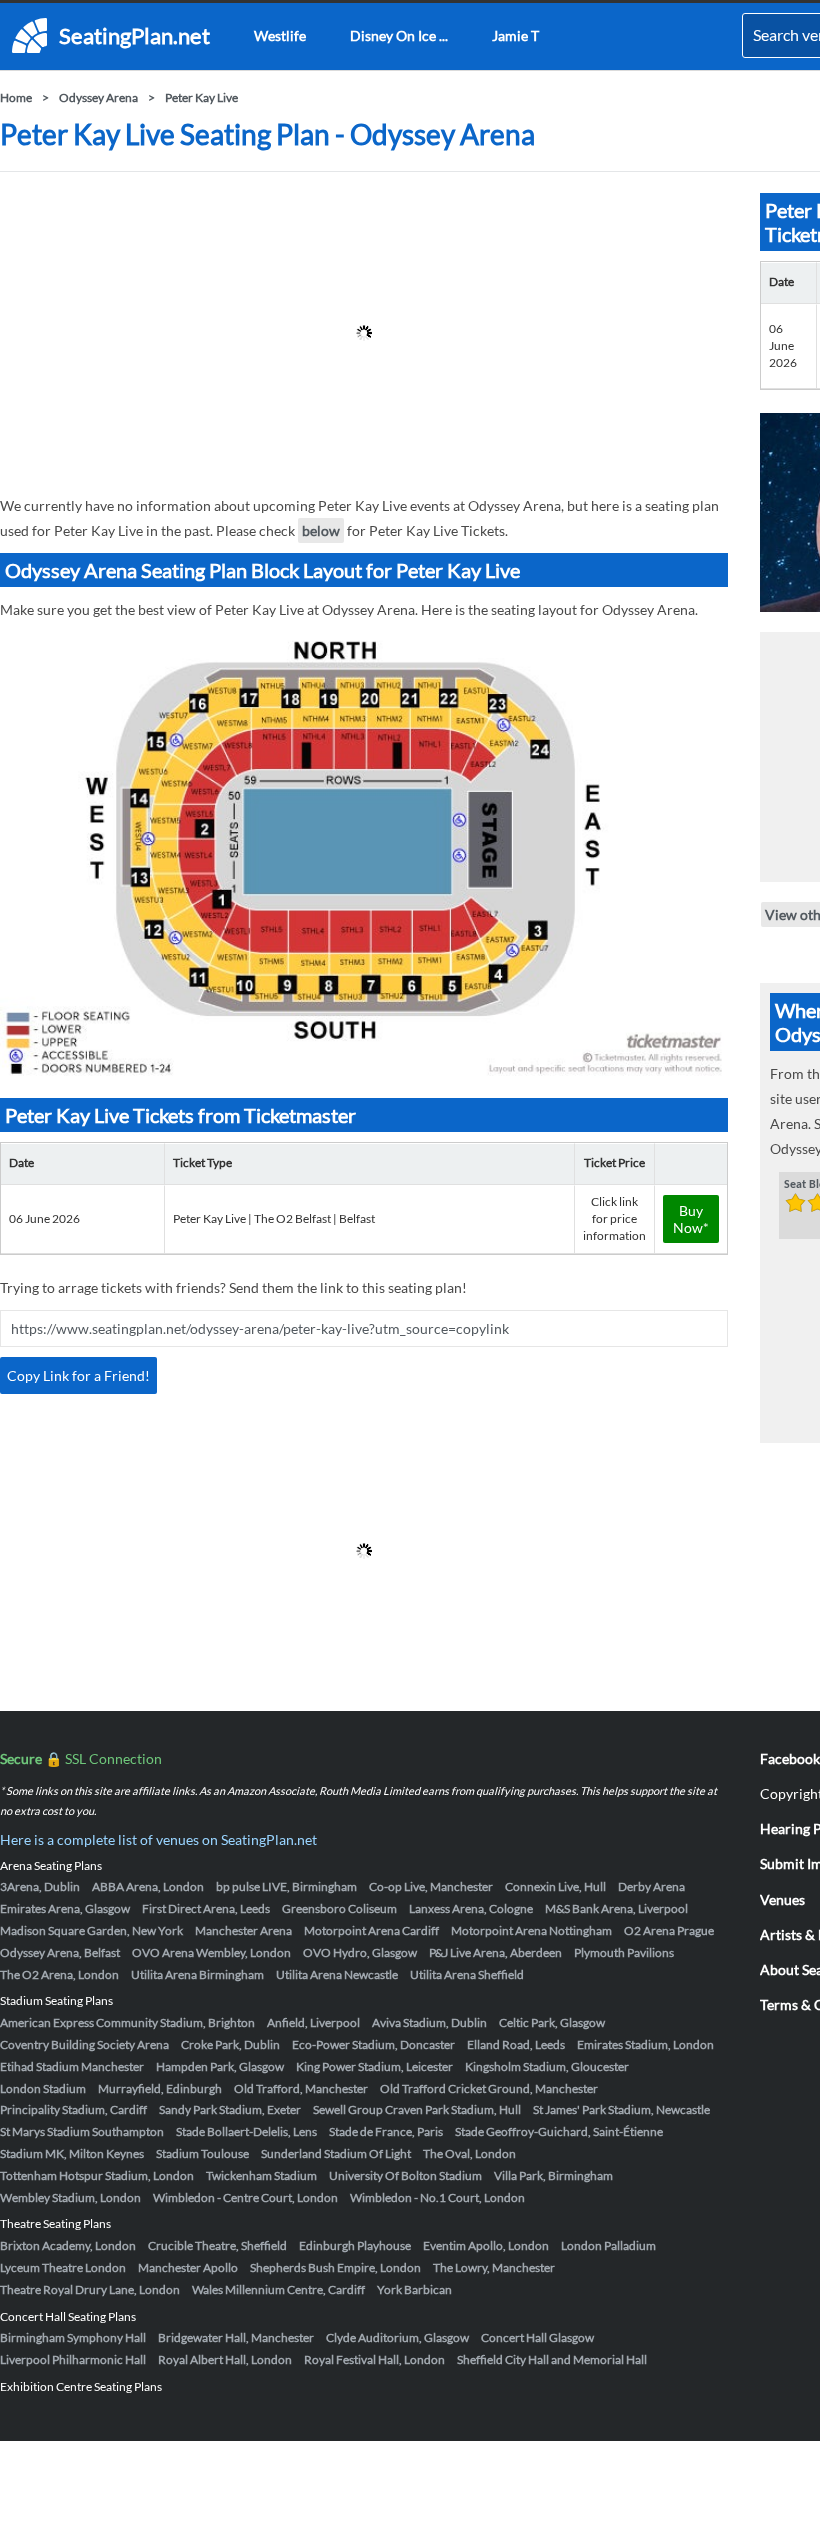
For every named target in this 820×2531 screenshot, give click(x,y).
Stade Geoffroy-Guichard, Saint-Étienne (559, 2131)
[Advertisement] (364, 333)
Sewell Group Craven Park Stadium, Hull (417, 2109)
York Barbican (414, 2289)
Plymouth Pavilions (624, 1952)
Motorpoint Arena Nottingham (531, 1930)
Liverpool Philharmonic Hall (73, 2359)
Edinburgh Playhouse (355, 2245)
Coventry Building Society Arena (84, 2044)
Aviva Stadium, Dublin (429, 2022)
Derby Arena (651, 1886)
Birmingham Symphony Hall (73, 2337)
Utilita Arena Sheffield (467, 1974)
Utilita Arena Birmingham (197, 1974)
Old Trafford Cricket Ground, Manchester (489, 2088)
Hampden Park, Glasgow (220, 2066)
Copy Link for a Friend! (78, 1375)
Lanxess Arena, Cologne (471, 1908)
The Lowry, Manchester (494, 2267)
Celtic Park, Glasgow (552, 2022)
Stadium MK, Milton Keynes (72, 2153)
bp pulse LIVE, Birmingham (286, 1886)
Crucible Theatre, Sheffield (217, 2245)
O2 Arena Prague (669, 1930)
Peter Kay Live (201, 97)
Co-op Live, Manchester (431, 1886)
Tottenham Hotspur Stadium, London (97, 2175)
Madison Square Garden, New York (91, 1930)
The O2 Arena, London (59, 1974)
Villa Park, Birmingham (553, 2175)
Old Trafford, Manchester (301, 2088)
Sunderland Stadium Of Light (336, 2153)
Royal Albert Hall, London (225, 2359)
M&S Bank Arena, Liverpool (616, 1908)
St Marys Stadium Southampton (82, 2131)
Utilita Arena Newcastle (337, 1974)
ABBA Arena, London (148, 1886)
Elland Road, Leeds (516, 2044)
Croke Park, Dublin (230, 2044)
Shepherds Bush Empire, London (335, 2267)
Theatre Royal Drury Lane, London (90, 2289)
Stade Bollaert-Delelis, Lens (246, 2131)
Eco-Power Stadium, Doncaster (373, 2044)
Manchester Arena (243, 1930)
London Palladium (608, 2245)
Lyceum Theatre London (63, 2267)
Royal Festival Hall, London (374, 2359)
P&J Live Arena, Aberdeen (495, 1952)
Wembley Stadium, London (70, 2197)
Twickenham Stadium (261, 2175)
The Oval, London (469, 2153)
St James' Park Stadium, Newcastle (621, 2109)
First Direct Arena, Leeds (206, 1908)
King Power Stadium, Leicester (374, 2066)
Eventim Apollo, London (486, 2245)
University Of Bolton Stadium (405, 2175)
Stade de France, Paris (386, 2131)
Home (16, 97)
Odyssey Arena (98, 97)
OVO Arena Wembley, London (211, 1952)
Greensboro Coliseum (339, 1908)
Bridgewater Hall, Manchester (236, 2337)
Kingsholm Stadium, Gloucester (547, 2066)
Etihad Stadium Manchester (72, 2066)
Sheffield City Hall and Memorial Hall (552, 2359)
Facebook (790, 1758)
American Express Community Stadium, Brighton (127, 2022)
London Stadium (43, 2088)
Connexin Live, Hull (555, 1886)
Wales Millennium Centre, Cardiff (278, 2289)
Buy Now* (691, 1219)
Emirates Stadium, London (645, 2044)
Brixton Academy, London (68, 2245)
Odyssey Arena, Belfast (60, 1952)
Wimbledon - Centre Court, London (245, 2197)
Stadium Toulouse (202, 2153)
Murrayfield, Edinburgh (160, 2088)
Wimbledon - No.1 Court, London (437, 2197)
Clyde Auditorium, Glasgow (397, 2337)
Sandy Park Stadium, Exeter (230, 2109)
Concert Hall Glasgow (537, 2337)
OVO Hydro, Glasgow (360, 1952)
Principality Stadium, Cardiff (73, 2109)
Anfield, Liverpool (313, 2022)
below (321, 530)
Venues (782, 1899)
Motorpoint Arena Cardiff (371, 1930)
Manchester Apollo (188, 2267)
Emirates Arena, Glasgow (65, 1908)
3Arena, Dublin (40, 1886)
